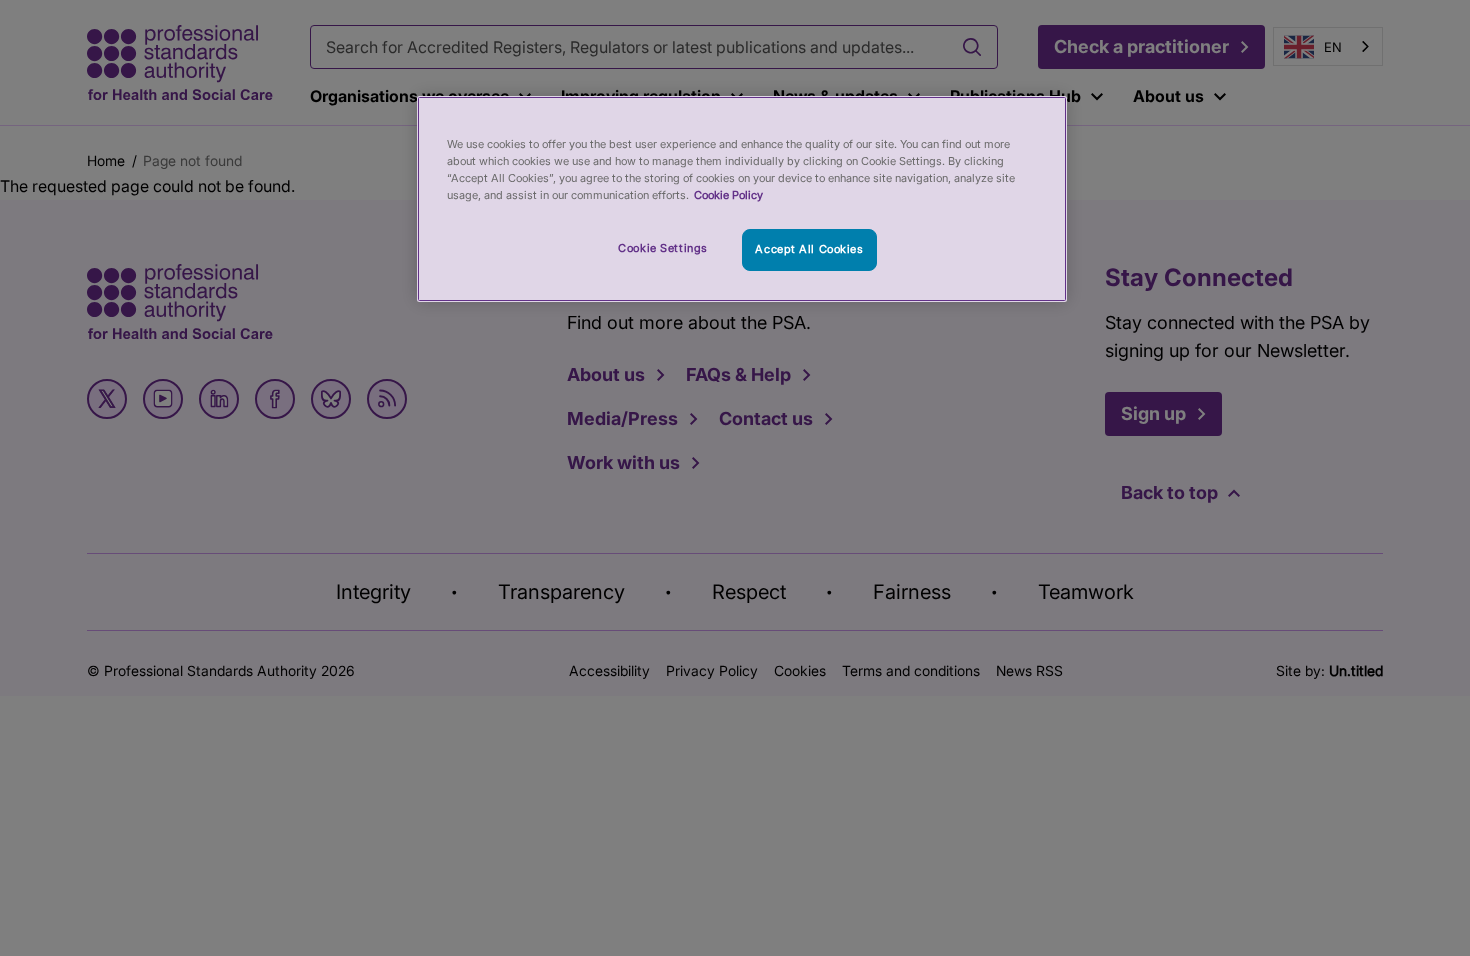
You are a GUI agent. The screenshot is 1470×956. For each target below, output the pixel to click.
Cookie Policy (728, 195)
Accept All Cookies (809, 249)
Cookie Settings (663, 248)
